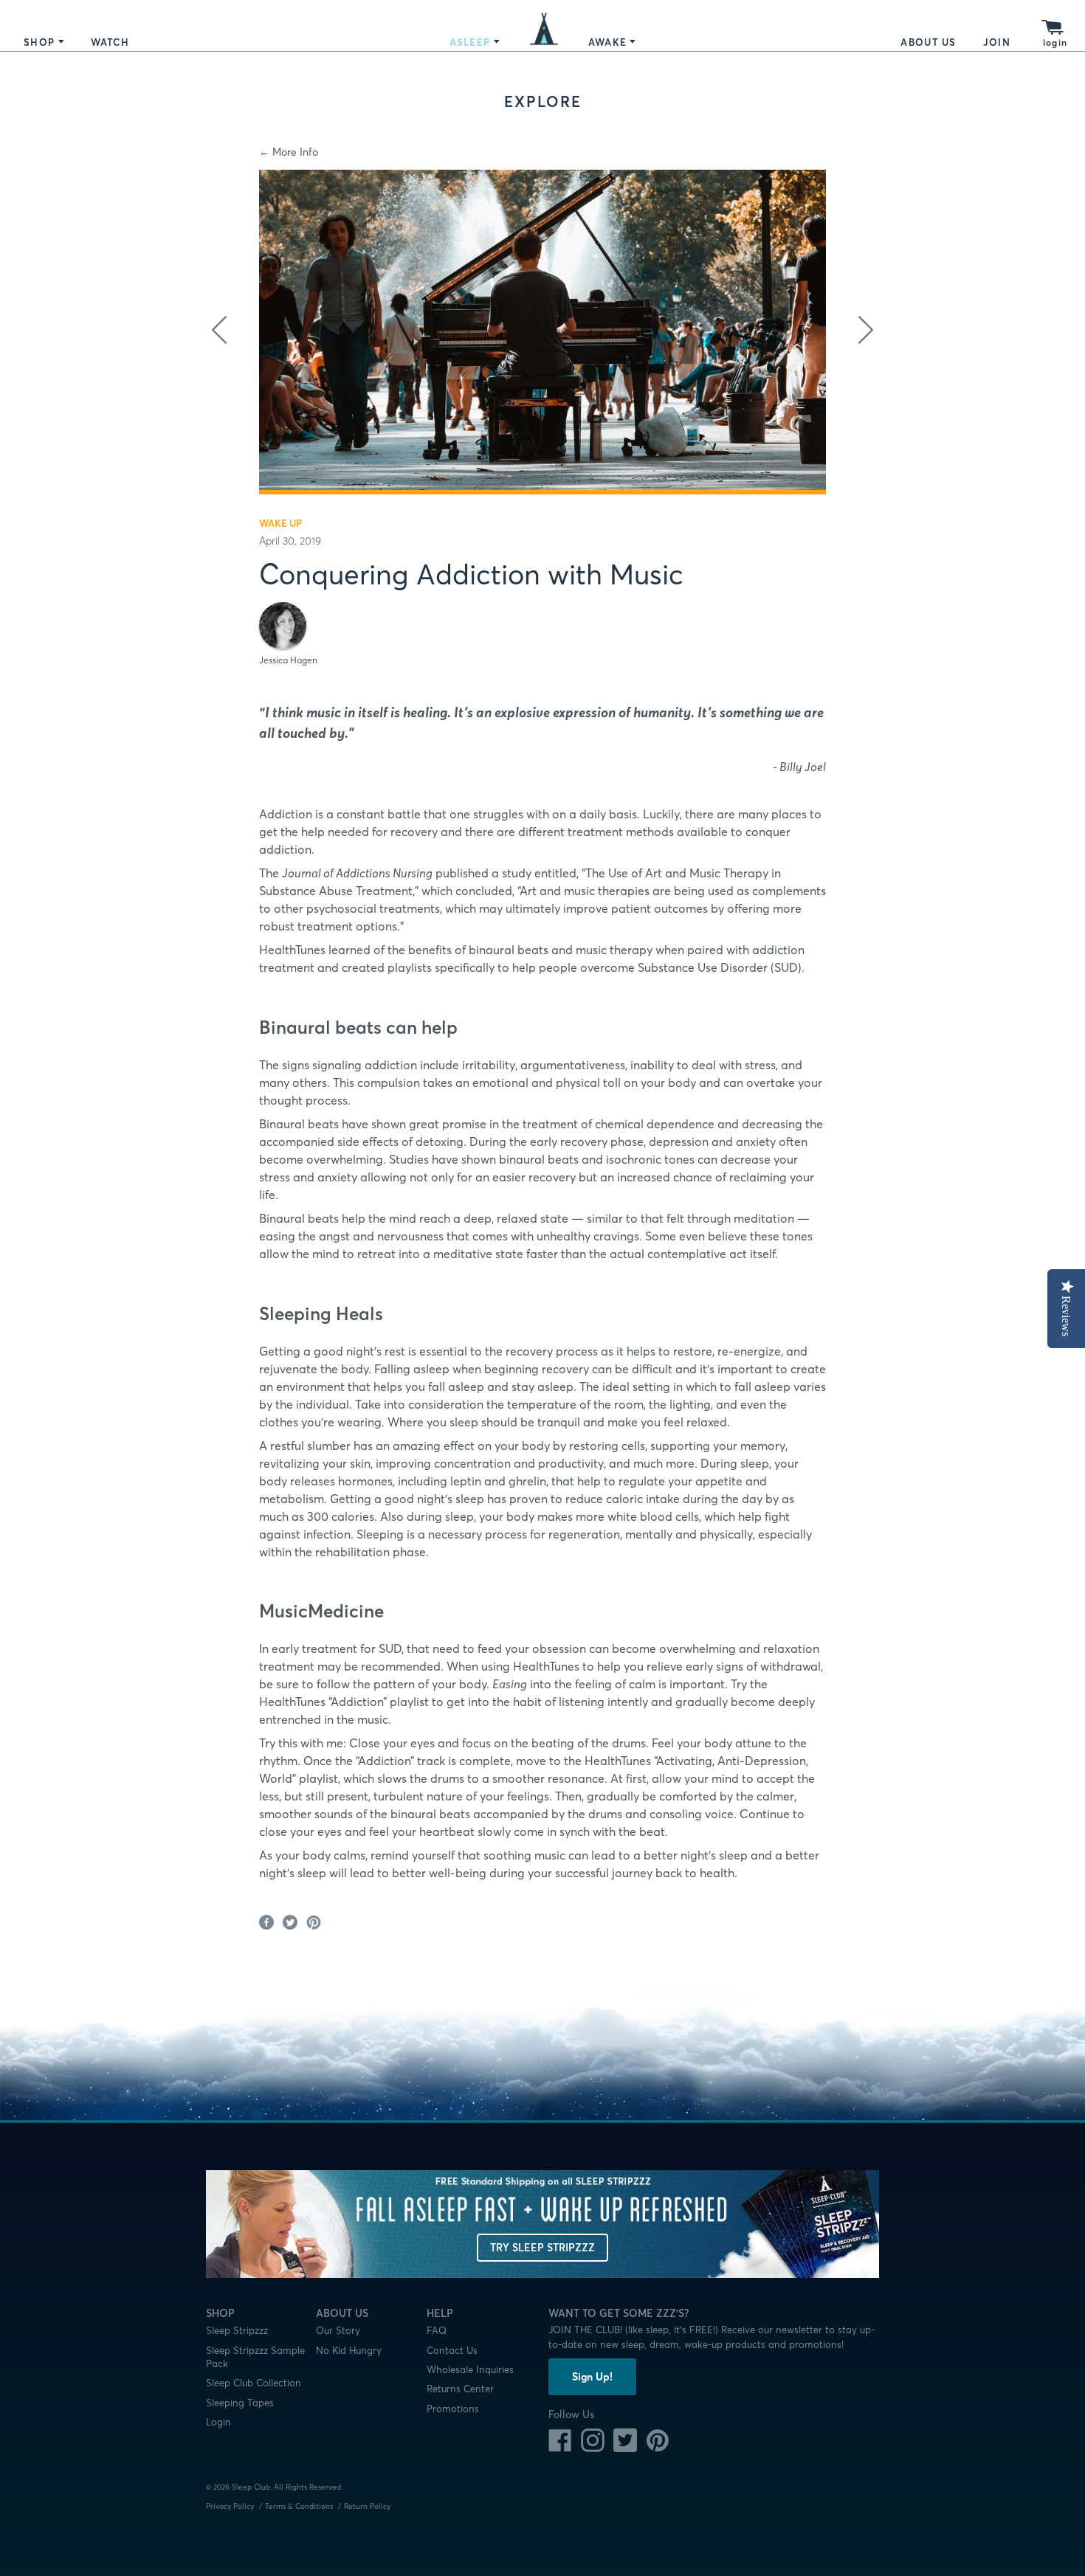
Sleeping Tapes (240, 2403)
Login (218, 2422)
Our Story (338, 2330)
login (1055, 42)
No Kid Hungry (349, 2350)
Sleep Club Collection (254, 2383)
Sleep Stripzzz (237, 2330)
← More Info (289, 152)
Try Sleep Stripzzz (542, 2248)
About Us (928, 42)
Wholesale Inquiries (470, 2369)
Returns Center (460, 2389)
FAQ (437, 2330)
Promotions (453, 2408)
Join (997, 42)
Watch (110, 42)
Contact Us (452, 2350)
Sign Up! (592, 2377)
